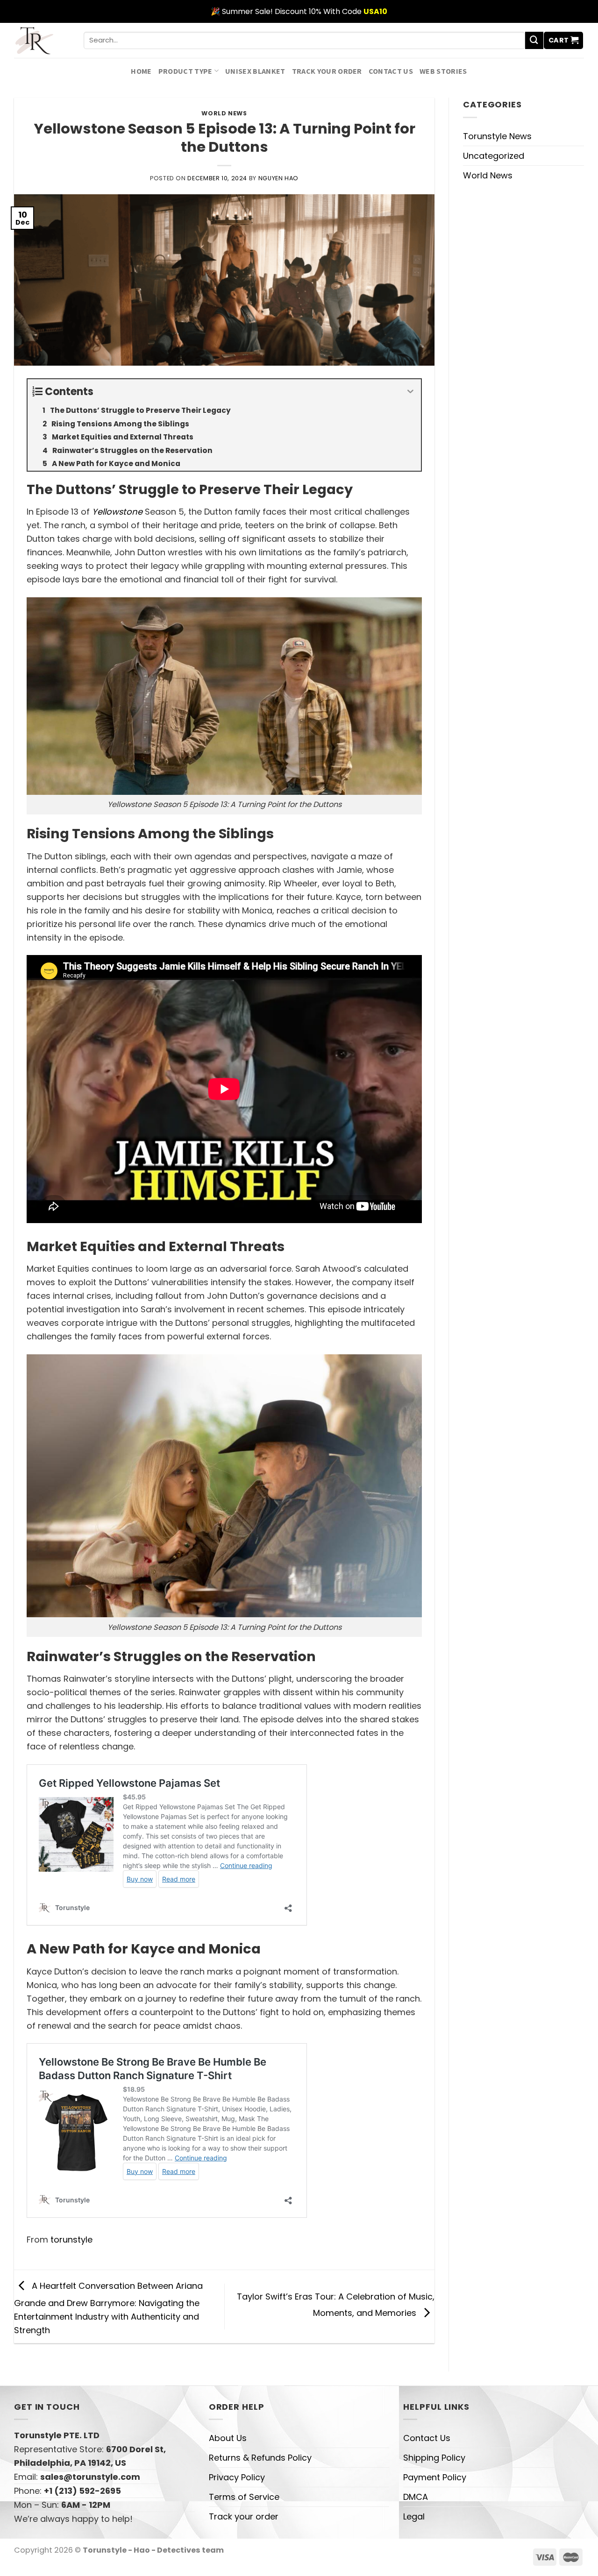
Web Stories (443, 71)
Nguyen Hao (278, 178)
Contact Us (391, 71)
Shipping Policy (434, 2458)
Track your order (327, 71)
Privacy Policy (237, 2477)
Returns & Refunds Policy (260, 2458)
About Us (228, 2438)
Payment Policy (435, 2477)
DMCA (416, 2497)
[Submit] (534, 41)
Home (141, 71)
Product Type (185, 71)
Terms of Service (244, 2497)
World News (224, 113)
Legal (414, 2516)
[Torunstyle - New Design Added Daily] (42, 40)
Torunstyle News (497, 136)
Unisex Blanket (255, 71)
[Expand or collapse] (410, 392)
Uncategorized (494, 156)
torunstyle (71, 2240)
